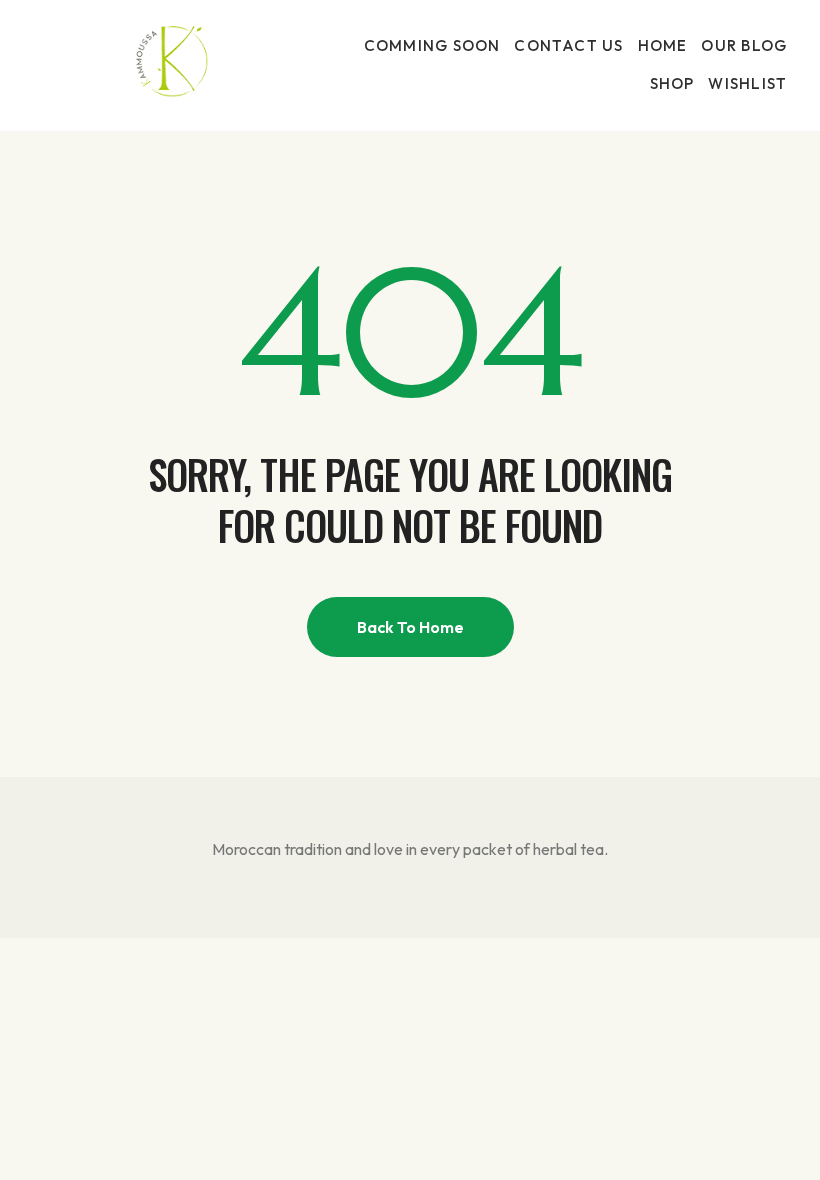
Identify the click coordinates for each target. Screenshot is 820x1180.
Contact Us (568, 45)
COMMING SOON (432, 45)
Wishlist (747, 83)
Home (663, 45)
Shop (672, 83)
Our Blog (744, 45)
